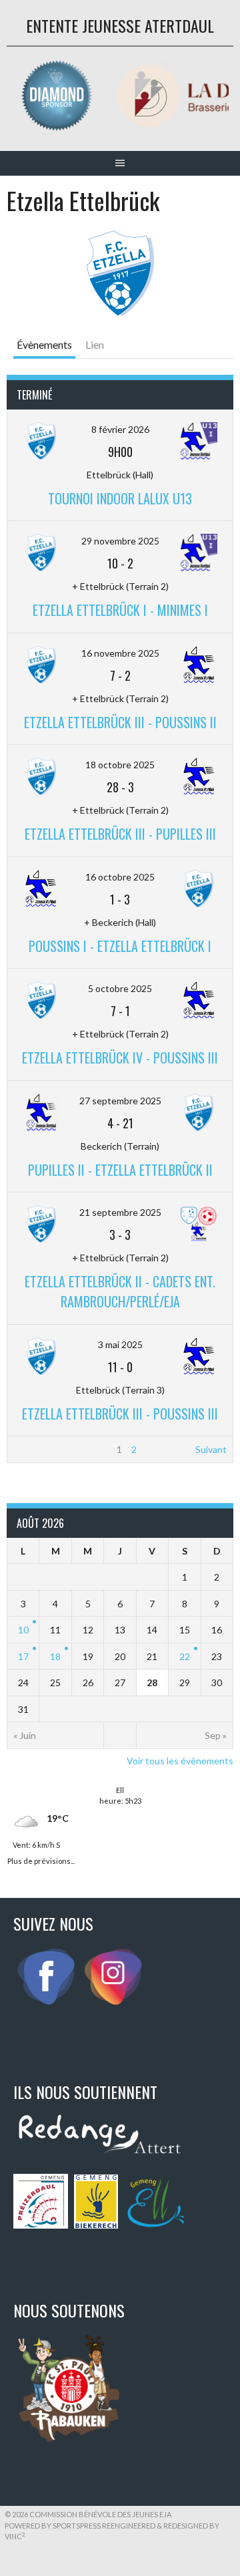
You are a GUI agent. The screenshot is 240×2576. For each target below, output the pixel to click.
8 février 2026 (120, 429)
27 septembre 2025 (120, 1101)
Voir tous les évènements (180, 1761)
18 (55, 1656)
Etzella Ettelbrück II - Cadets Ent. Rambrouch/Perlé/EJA (120, 1291)
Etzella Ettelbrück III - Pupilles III (120, 834)
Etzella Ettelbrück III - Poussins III (120, 1414)
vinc (15, 2536)
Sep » (216, 1735)
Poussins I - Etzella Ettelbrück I (120, 946)
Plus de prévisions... (41, 1860)
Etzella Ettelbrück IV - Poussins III (120, 1058)
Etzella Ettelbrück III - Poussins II (120, 722)
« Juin (25, 1735)
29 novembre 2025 (120, 541)
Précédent (36, 1449)
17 (23, 1656)
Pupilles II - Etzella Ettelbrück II (120, 1170)
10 (23, 1630)
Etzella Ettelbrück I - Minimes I (120, 610)
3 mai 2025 (120, 1344)
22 (185, 1656)
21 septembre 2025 (120, 1212)
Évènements (44, 344)
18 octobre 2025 (120, 765)
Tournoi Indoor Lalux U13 (120, 498)
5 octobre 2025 (120, 988)
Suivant (211, 1449)
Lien (95, 344)
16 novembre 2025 (120, 653)
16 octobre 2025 (120, 877)
